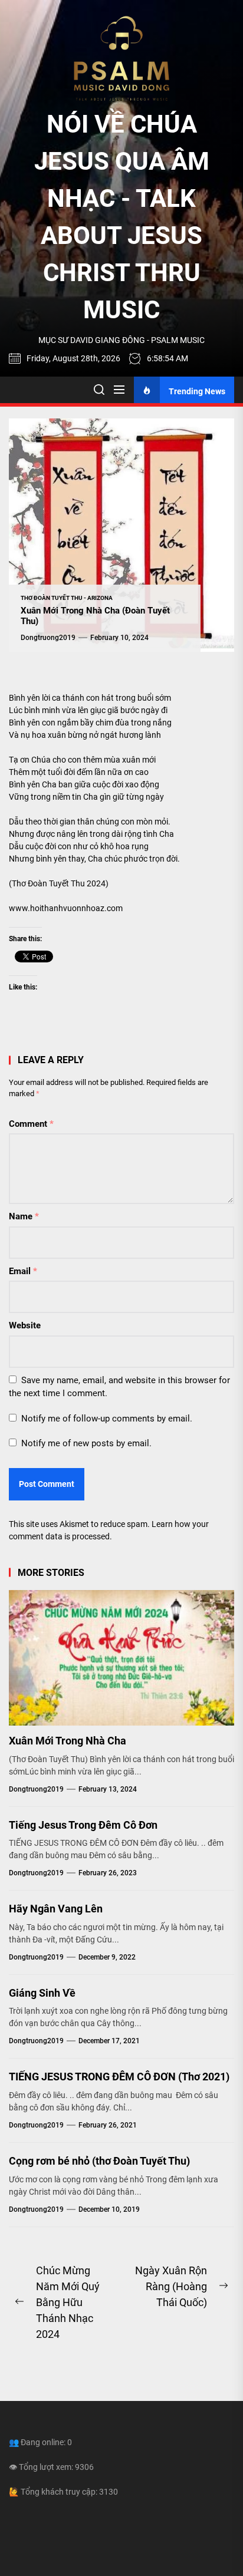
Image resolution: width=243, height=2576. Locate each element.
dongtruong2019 (48, 638)
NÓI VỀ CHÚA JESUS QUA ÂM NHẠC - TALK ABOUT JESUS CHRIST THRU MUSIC (122, 217)
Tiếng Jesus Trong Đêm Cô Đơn (83, 1825)
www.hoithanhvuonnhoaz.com (66, 908)
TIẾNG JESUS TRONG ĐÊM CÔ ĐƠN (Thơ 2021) (119, 2077)
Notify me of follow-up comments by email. (107, 1419)
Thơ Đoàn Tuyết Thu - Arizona (67, 598)
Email (23, 1271)
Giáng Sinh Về (42, 1993)
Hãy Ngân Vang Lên (56, 1909)
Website (25, 1325)
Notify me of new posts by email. (86, 1443)
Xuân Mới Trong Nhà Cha (68, 1741)
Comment (31, 1124)
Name (24, 1216)
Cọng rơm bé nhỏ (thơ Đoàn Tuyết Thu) (99, 2161)
